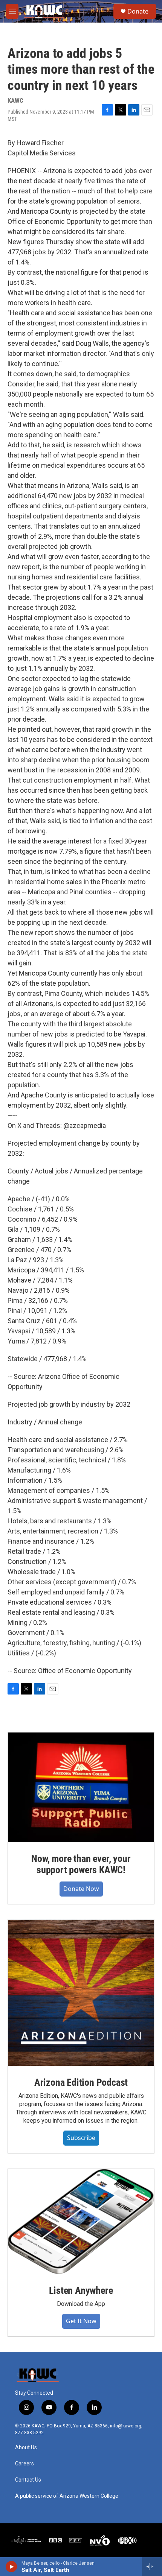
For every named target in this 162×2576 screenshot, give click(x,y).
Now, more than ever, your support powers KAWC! (81, 1864)
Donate (138, 11)
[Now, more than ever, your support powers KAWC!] (81, 1787)
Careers (24, 2464)
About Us (26, 2448)
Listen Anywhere (81, 2290)
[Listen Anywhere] (81, 2221)
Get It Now (81, 2321)
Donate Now (81, 1889)
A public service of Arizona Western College (67, 2496)
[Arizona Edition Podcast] (81, 1993)
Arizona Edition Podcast (81, 2082)
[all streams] (152, 2567)
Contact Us (28, 2480)
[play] (11, 2567)
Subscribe (81, 2138)
